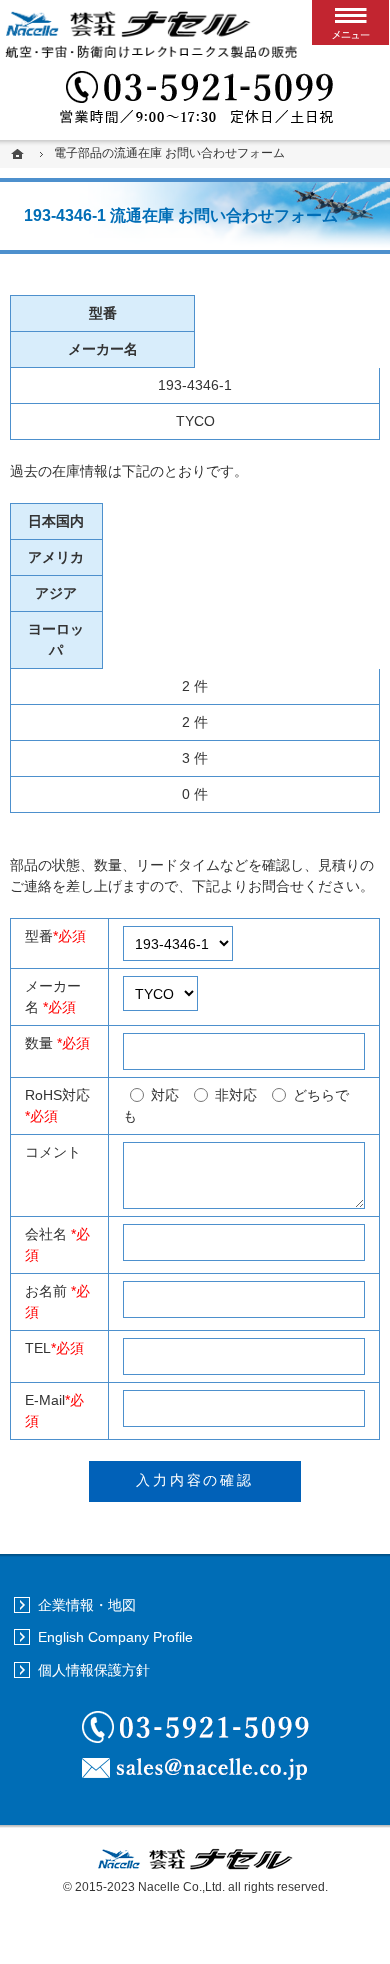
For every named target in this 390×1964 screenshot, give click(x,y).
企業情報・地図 (87, 1605)
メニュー (350, 22)
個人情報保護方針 (94, 1670)
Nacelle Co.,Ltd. (181, 1887)
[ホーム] (20, 153)
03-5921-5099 (195, 100)
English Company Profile (115, 1637)
